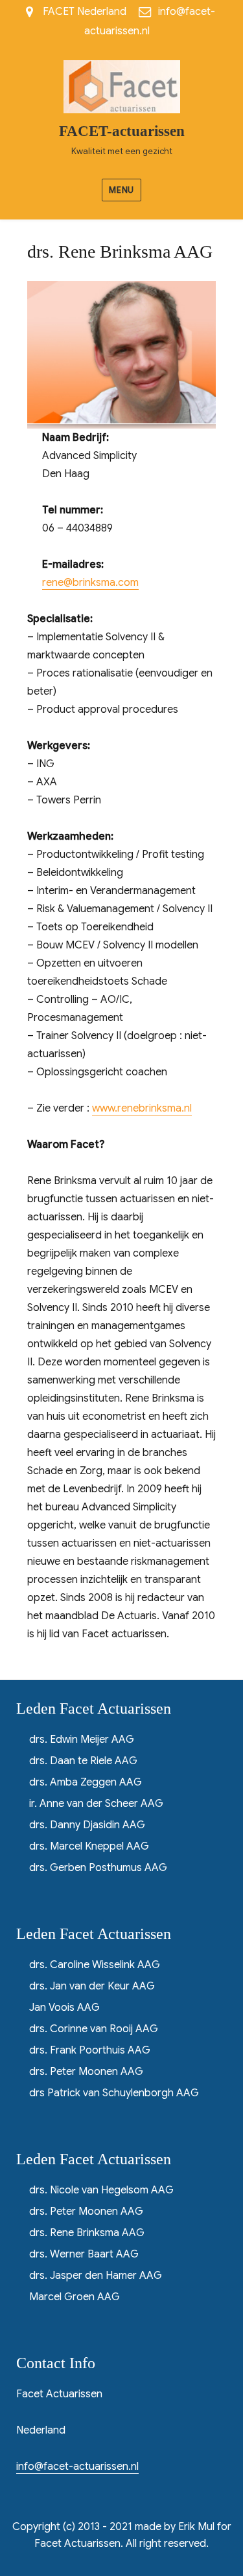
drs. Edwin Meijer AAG (82, 1740)
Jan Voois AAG (64, 2008)
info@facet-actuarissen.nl (77, 2467)
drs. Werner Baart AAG (84, 2254)
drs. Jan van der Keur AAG (92, 1986)
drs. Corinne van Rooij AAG (94, 2029)
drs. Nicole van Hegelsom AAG (101, 2190)
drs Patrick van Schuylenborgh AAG (114, 2093)
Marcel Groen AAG (75, 2297)
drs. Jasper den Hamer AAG (96, 2276)
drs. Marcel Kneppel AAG (89, 1846)
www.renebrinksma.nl (142, 1108)
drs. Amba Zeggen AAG (86, 1782)
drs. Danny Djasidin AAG (87, 1825)
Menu (121, 190)
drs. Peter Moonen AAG (86, 2072)
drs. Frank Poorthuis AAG (90, 2050)
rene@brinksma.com (90, 583)
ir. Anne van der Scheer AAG (96, 1804)
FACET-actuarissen (122, 131)
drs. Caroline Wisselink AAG (95, 1965)
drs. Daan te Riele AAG (83, 1761)
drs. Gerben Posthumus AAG (98, 1868)
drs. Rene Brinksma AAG (87, 2233)
